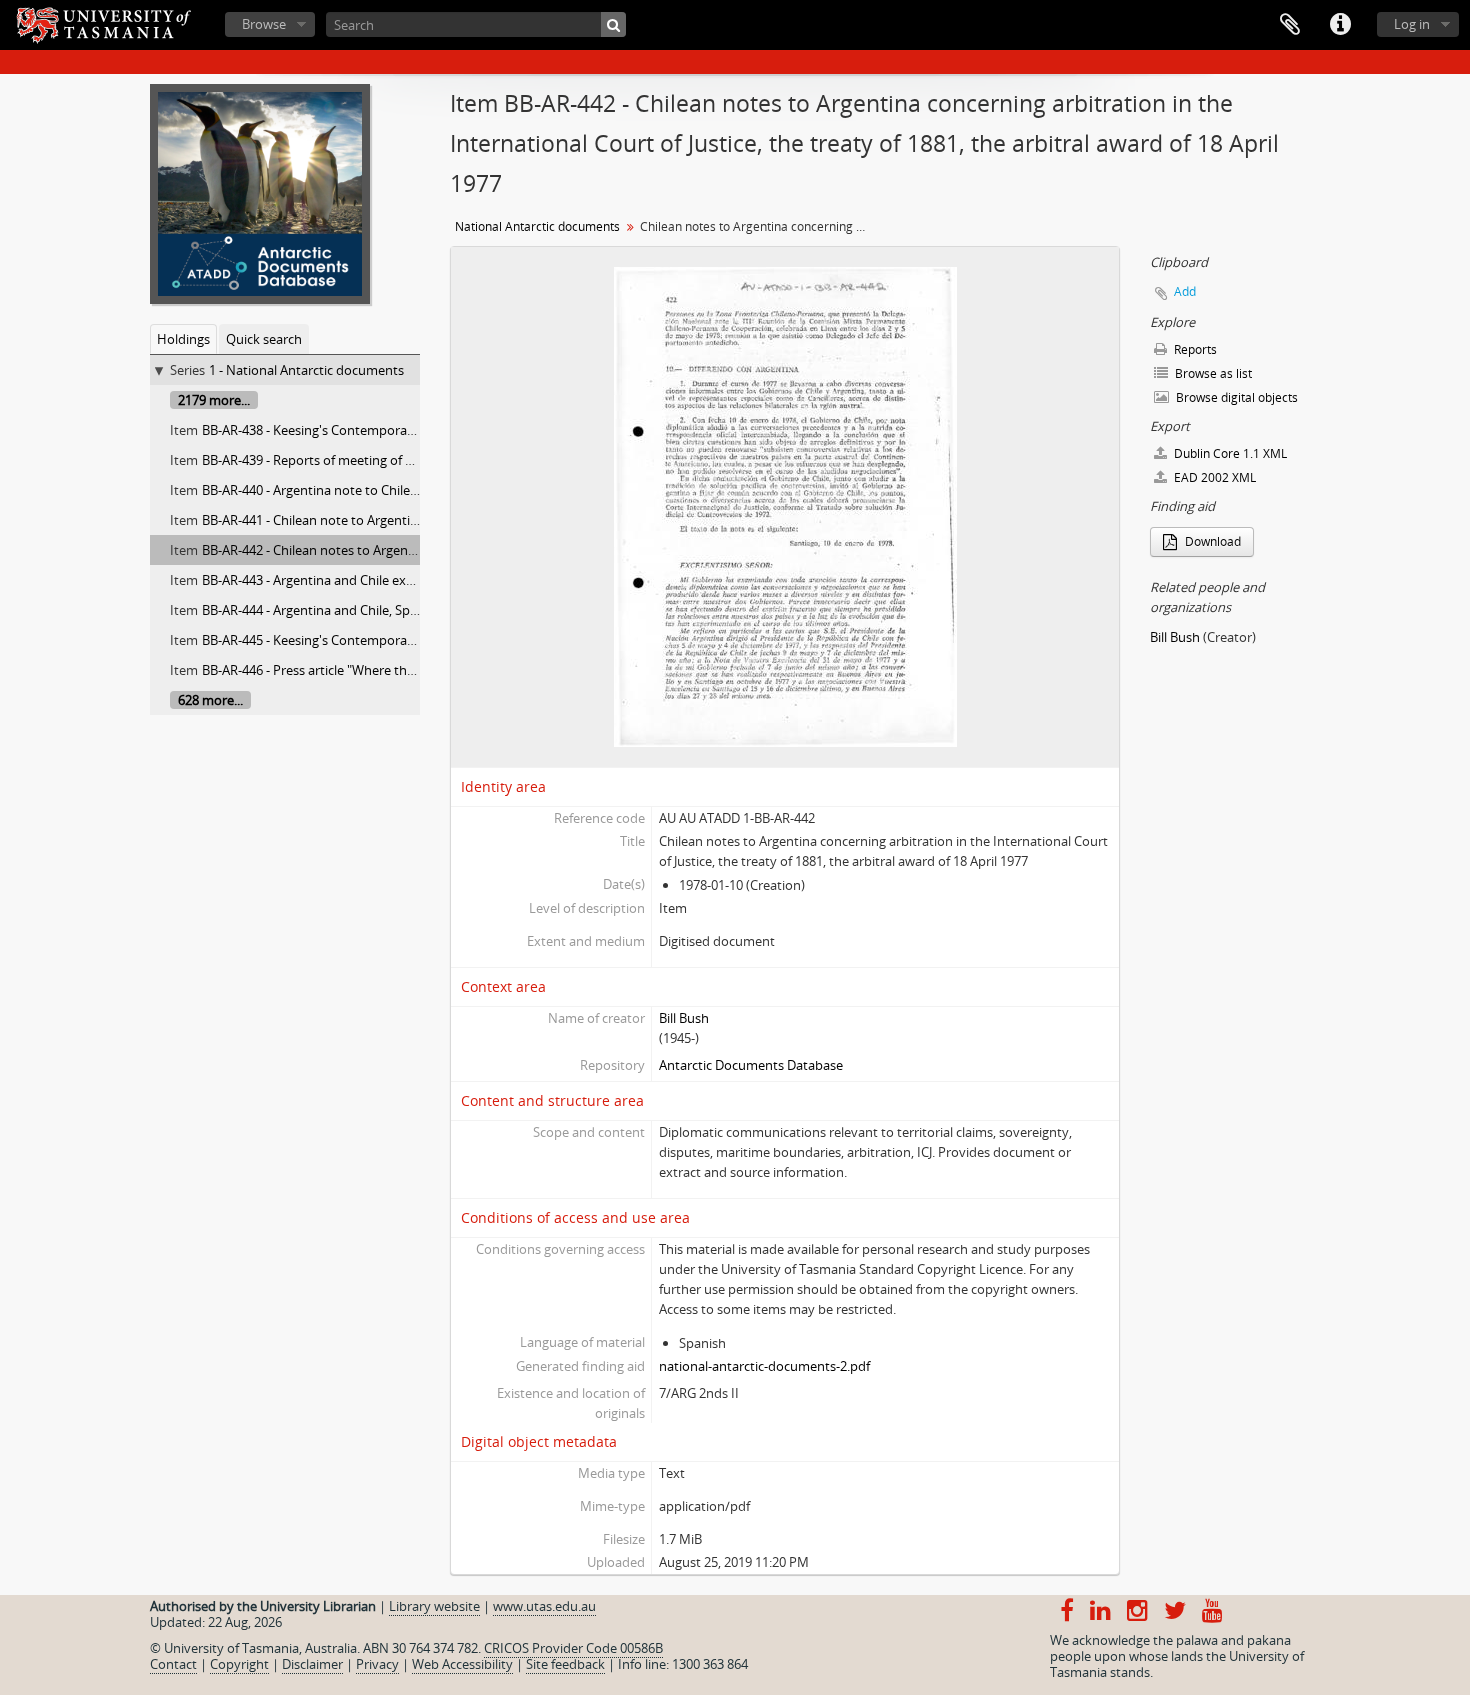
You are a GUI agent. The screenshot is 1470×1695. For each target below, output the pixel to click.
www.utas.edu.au (544, 1606)
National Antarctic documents (537, 226)
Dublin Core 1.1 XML (1229, 453)
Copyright (239, 1664)
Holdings (183, 339)
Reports (1194, 349)
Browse (264, 24)
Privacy (377, 1664)
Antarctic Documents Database (751, 1065)
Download (1211, 541)
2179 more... (214, 400)
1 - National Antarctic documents (306, 370)
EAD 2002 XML (1213, 477)
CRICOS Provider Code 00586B (573, 1648)
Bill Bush (684, 1018)
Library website (434, 1606)
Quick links (1340, 25)
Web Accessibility (462, 1664)
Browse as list (1212, 373)
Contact (173, 1664)
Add (1185, 291)
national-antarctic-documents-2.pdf (764, 1366)
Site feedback (565, 1664)
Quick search (264, 339)
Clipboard (1290, 25)
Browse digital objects (1235, 397)
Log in (1412, 24)
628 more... (210, 700)
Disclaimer (312, 1664)
